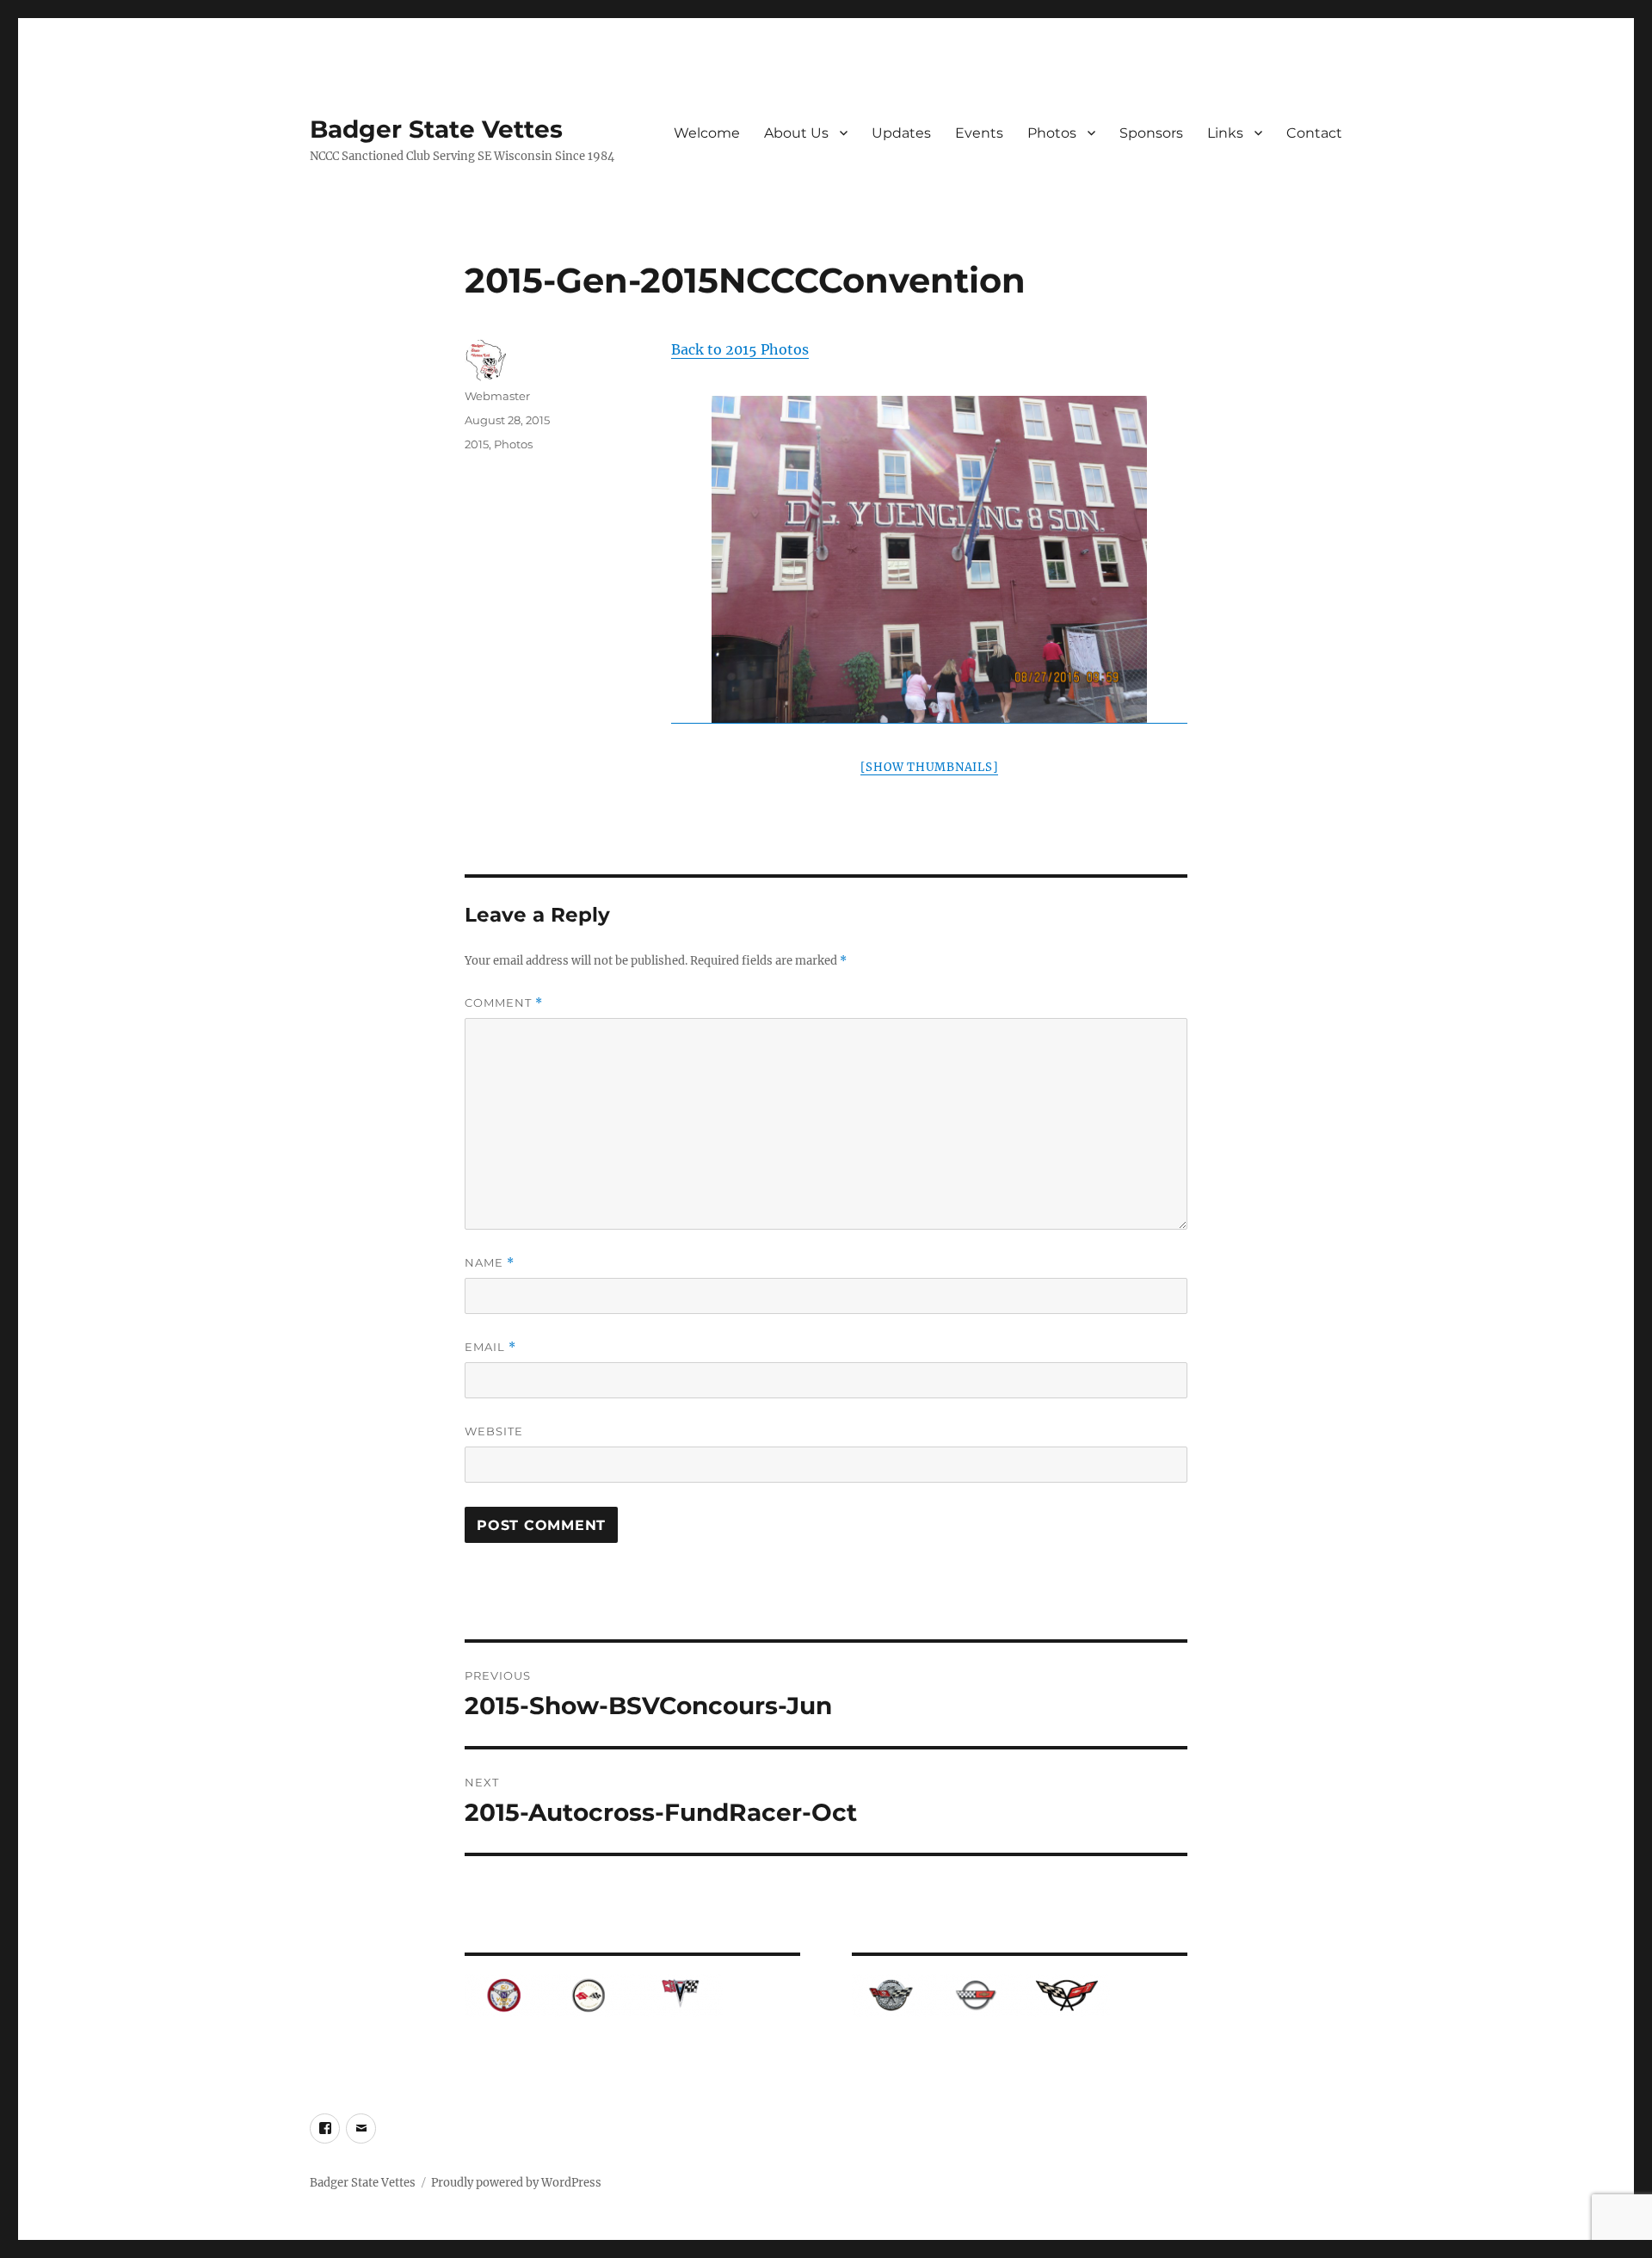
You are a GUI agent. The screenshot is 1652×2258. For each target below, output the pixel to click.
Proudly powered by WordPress (516, 2183)
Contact (1314, 133)
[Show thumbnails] (930, 767)
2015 (477, 444)
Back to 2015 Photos (740, 349)
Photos (1052, 133)
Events (979, 133)
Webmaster (497, 396)
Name (490, 1263)
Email (490, 1347)
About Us (796, 133)
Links (1225, 133)
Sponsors (1151, 133)
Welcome (707, 133)
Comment (504, 1003)
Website (494, 1431)
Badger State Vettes (436, 129)
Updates (901, 133)
